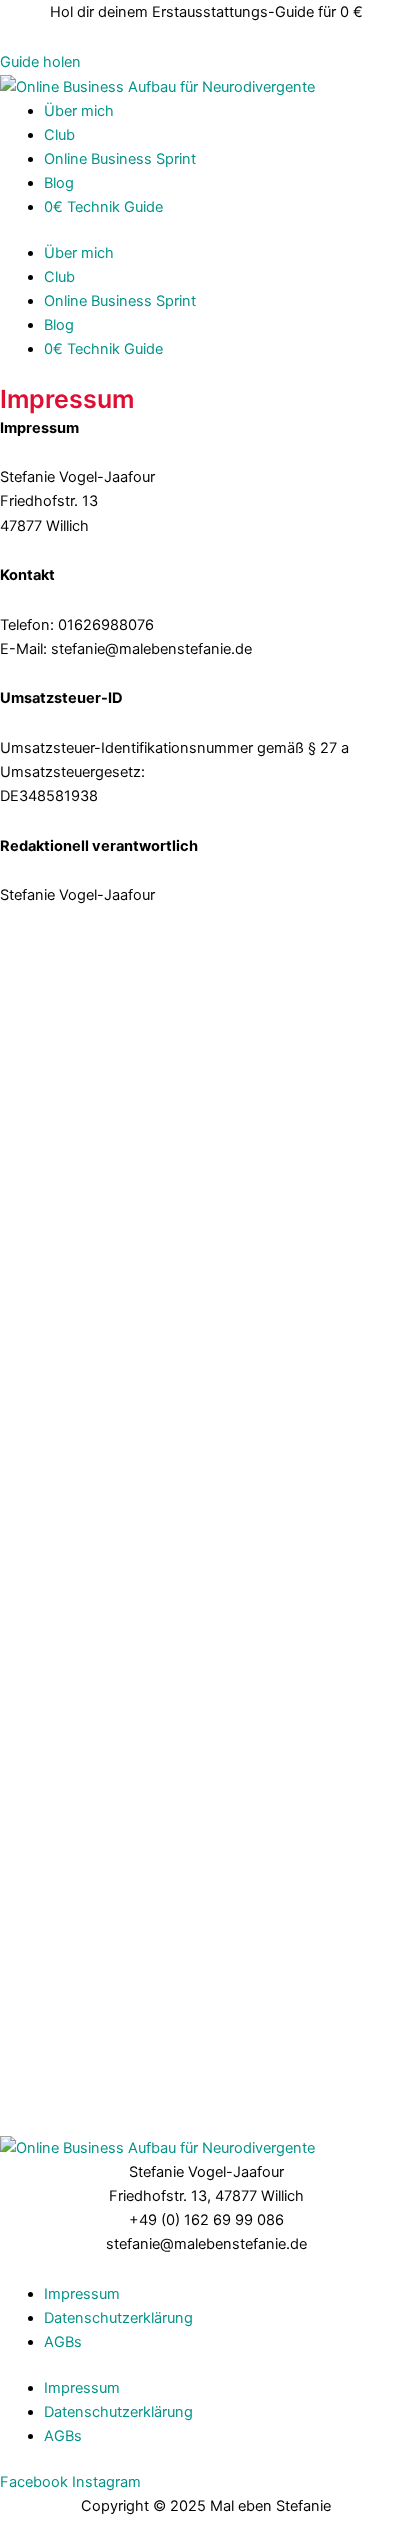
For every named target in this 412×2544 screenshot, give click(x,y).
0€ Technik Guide (103, 207)
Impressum (82, 2294)
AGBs (63, 2342)
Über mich (79, 111)
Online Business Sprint (120, 159)
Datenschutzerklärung (118, 2318)
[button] (40, 62)
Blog (59, 183)
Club (59, 135)
